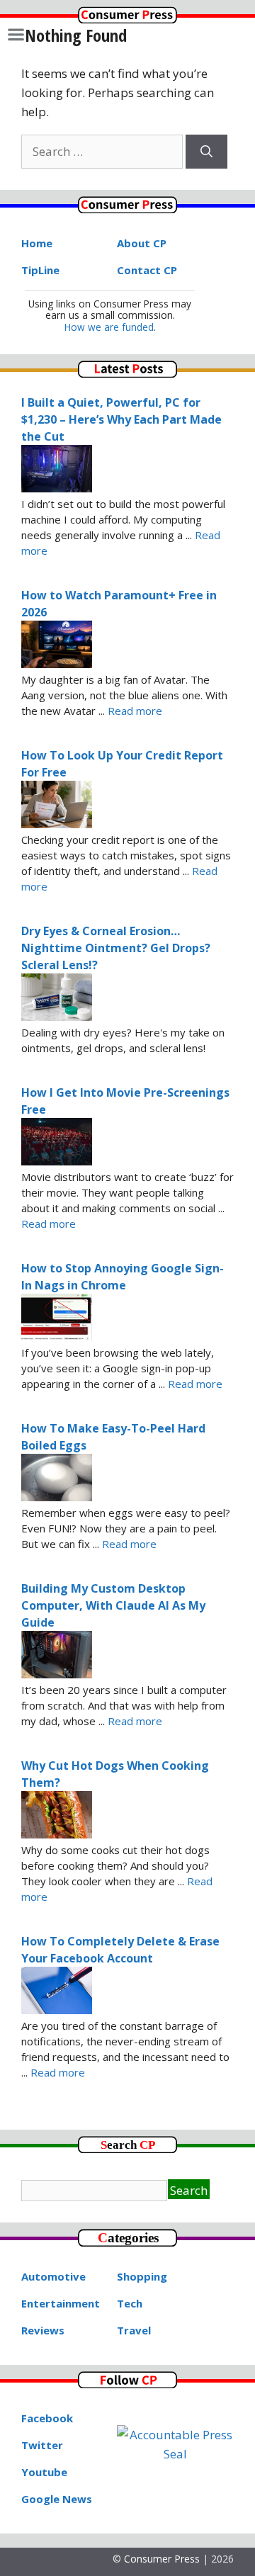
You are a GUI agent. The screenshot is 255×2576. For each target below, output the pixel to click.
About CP (142, 243)
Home (37, 243)
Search (189, 2190)
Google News (57, 2499)
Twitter (42, 2445)
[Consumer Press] (127, 19)
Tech (130, 2303)
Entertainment (61, 2303)
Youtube (44, 2472)
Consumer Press (162, 2559)
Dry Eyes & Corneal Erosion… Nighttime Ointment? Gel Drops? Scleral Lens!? (116, 948)
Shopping (142, 2276)
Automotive (53, 2276)
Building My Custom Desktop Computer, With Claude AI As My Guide (113, 1605)
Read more (135, 711)
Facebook (47, 2418)
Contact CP (147, 270)
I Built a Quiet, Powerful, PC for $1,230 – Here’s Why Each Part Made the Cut (121, 419)
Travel (134, 2330)
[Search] (206, 152)
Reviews (43, 2330)
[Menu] (16, 34)
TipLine (40, 270)
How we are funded (109, 327)
